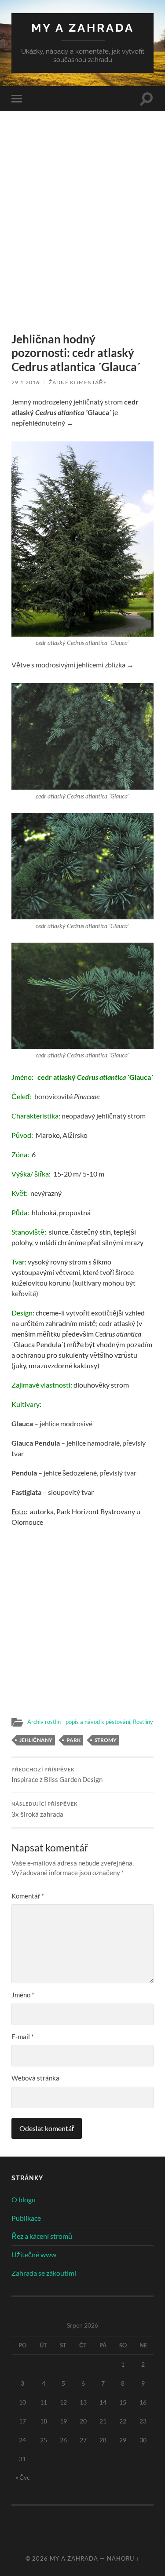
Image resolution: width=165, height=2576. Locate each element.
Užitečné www (34, 2254)
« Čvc (23, 2477)
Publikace (26, 2218)
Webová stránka (35, 2078)
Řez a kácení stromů (42, 2236)
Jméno (23, 1995)
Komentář (28, 1896)
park (73, 1740)
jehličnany (36, 1740)
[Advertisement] (82, 238)
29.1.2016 (26, 382)
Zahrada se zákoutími (44, 2273)
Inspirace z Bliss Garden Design (57, 1775)
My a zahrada (83, 27)
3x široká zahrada (45, 1810)
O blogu (24, 2199)
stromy (106, 1740)
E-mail (23, 2037)
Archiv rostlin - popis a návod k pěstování (79, 1722)
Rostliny (143, 1722)
